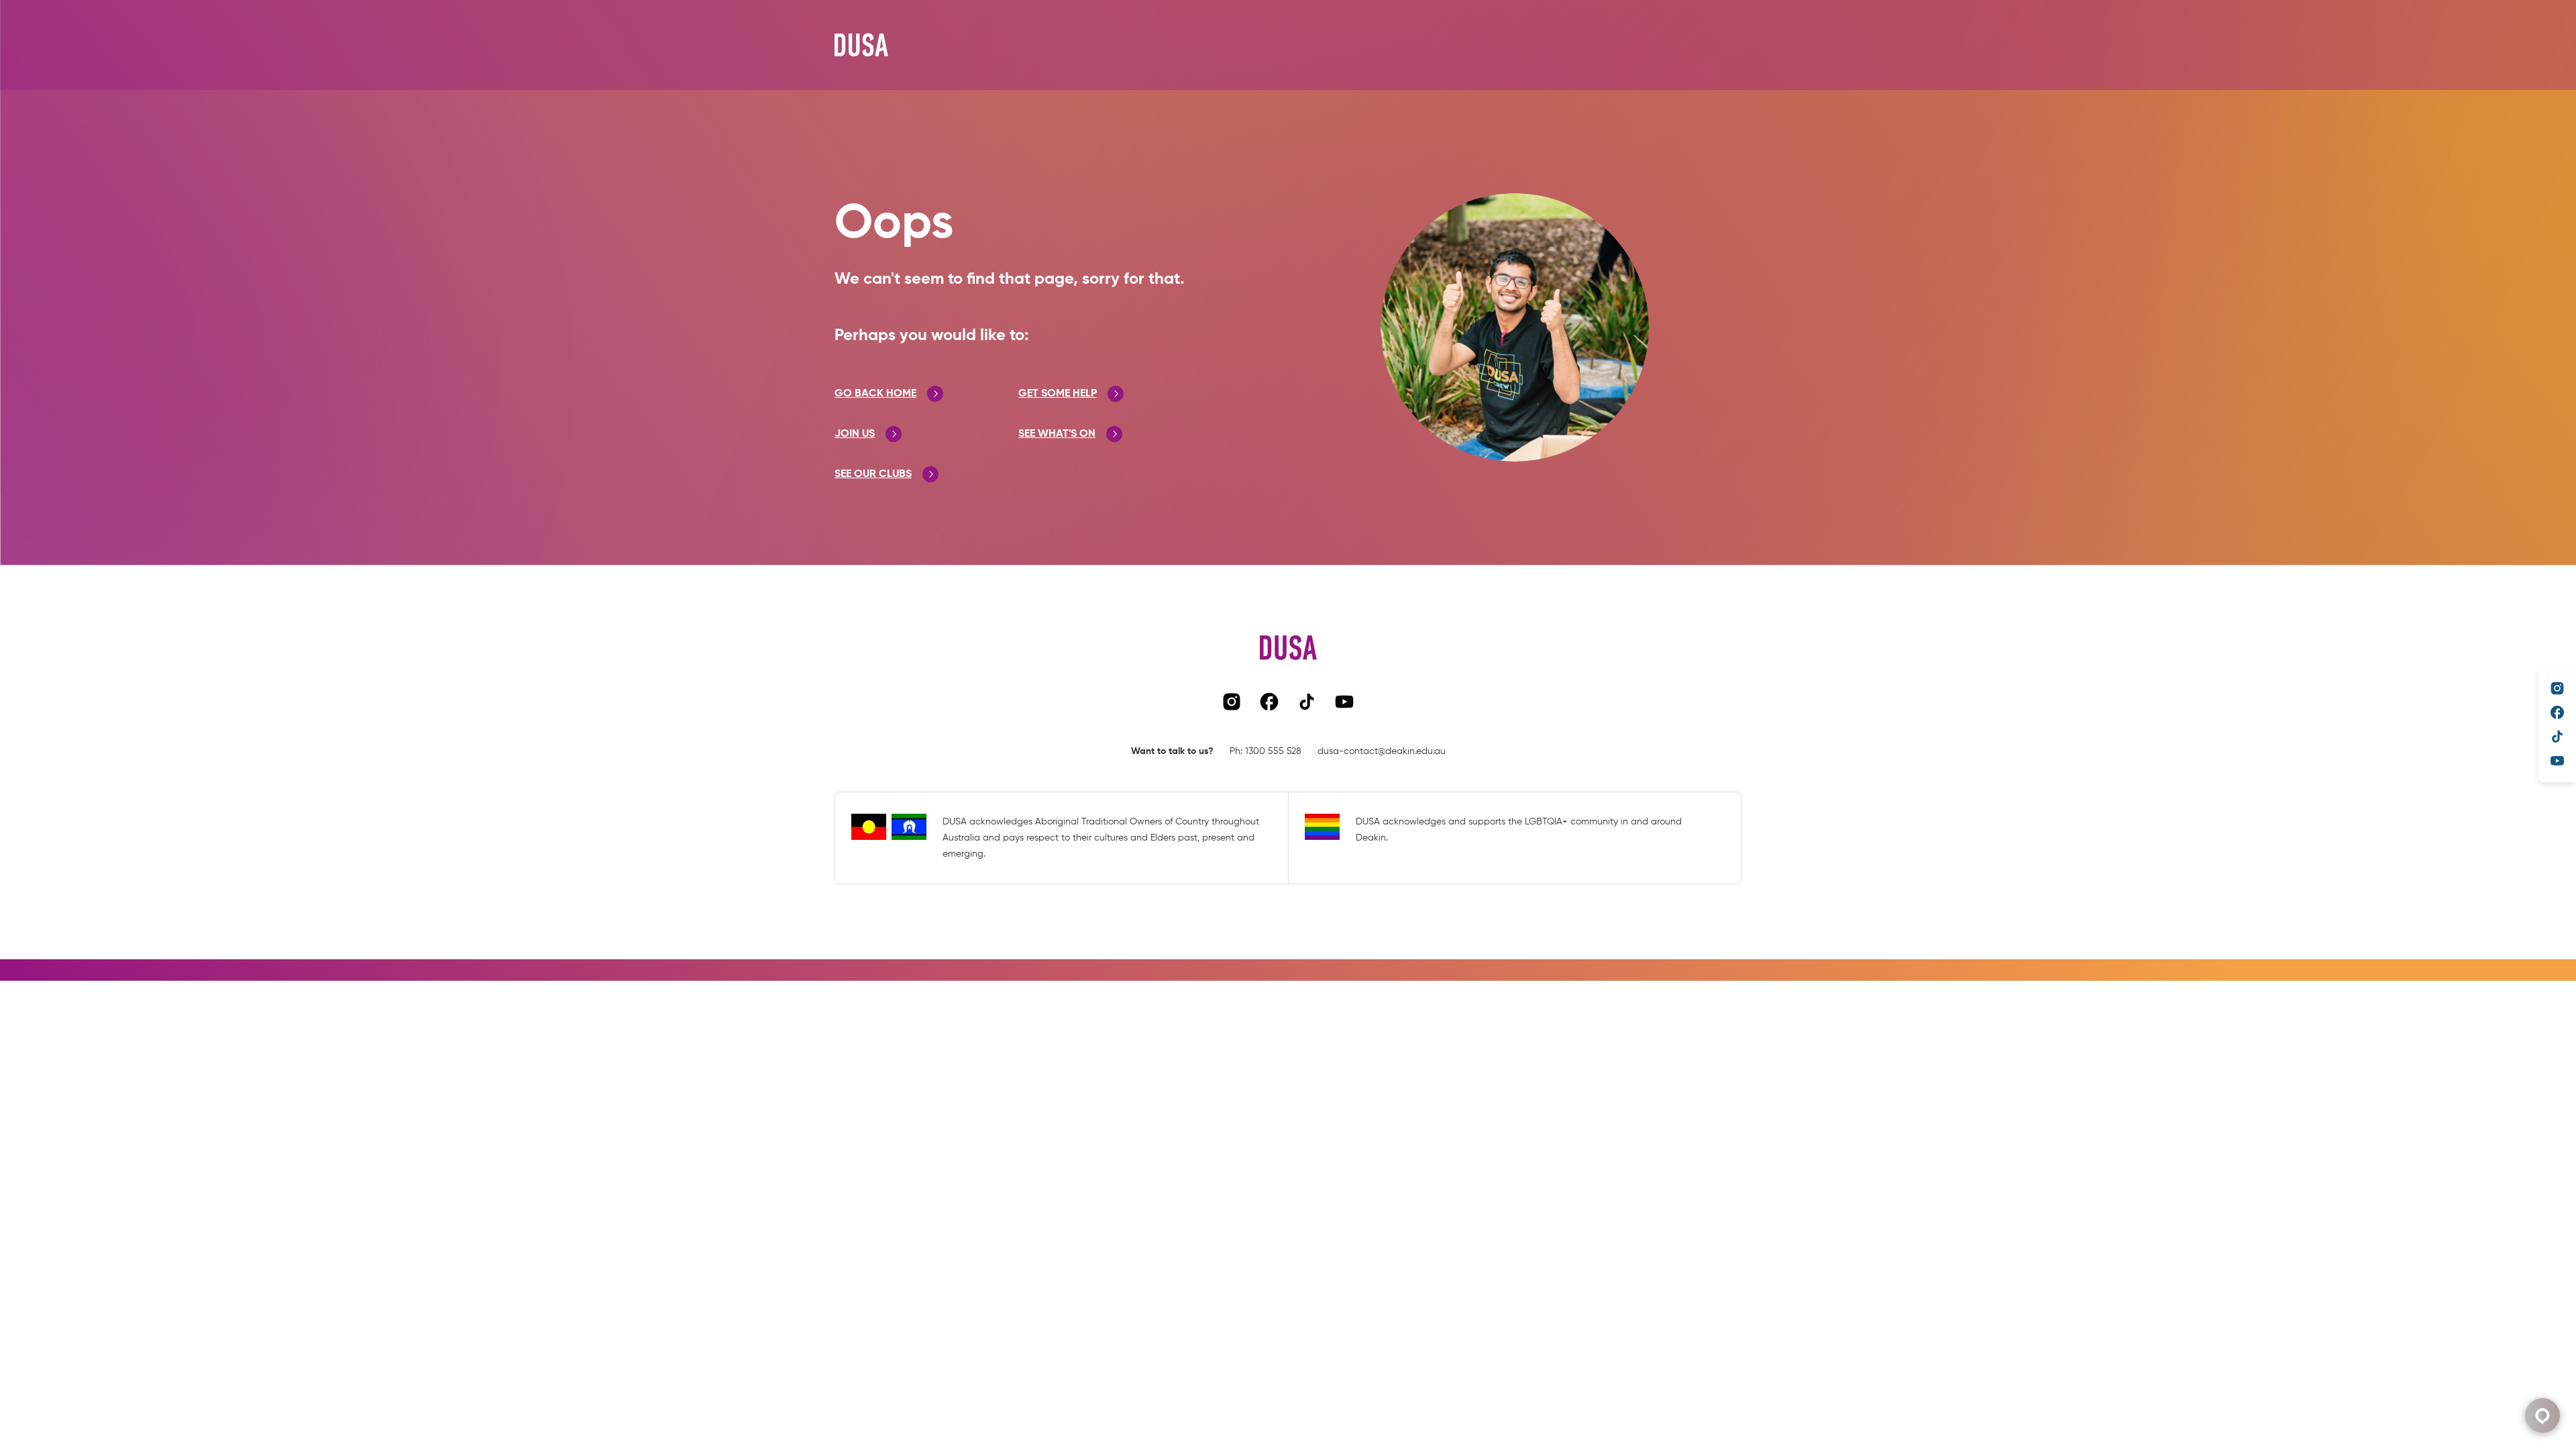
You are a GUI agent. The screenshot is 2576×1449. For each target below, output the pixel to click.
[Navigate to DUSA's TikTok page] (2557, 737)
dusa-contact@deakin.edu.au (1382, 751)
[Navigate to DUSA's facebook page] (2557, 712)
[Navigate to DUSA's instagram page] (2557, 688)
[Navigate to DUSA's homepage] (861, 45)
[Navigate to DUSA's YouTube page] (2557, 761)
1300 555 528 (1273, 751)
